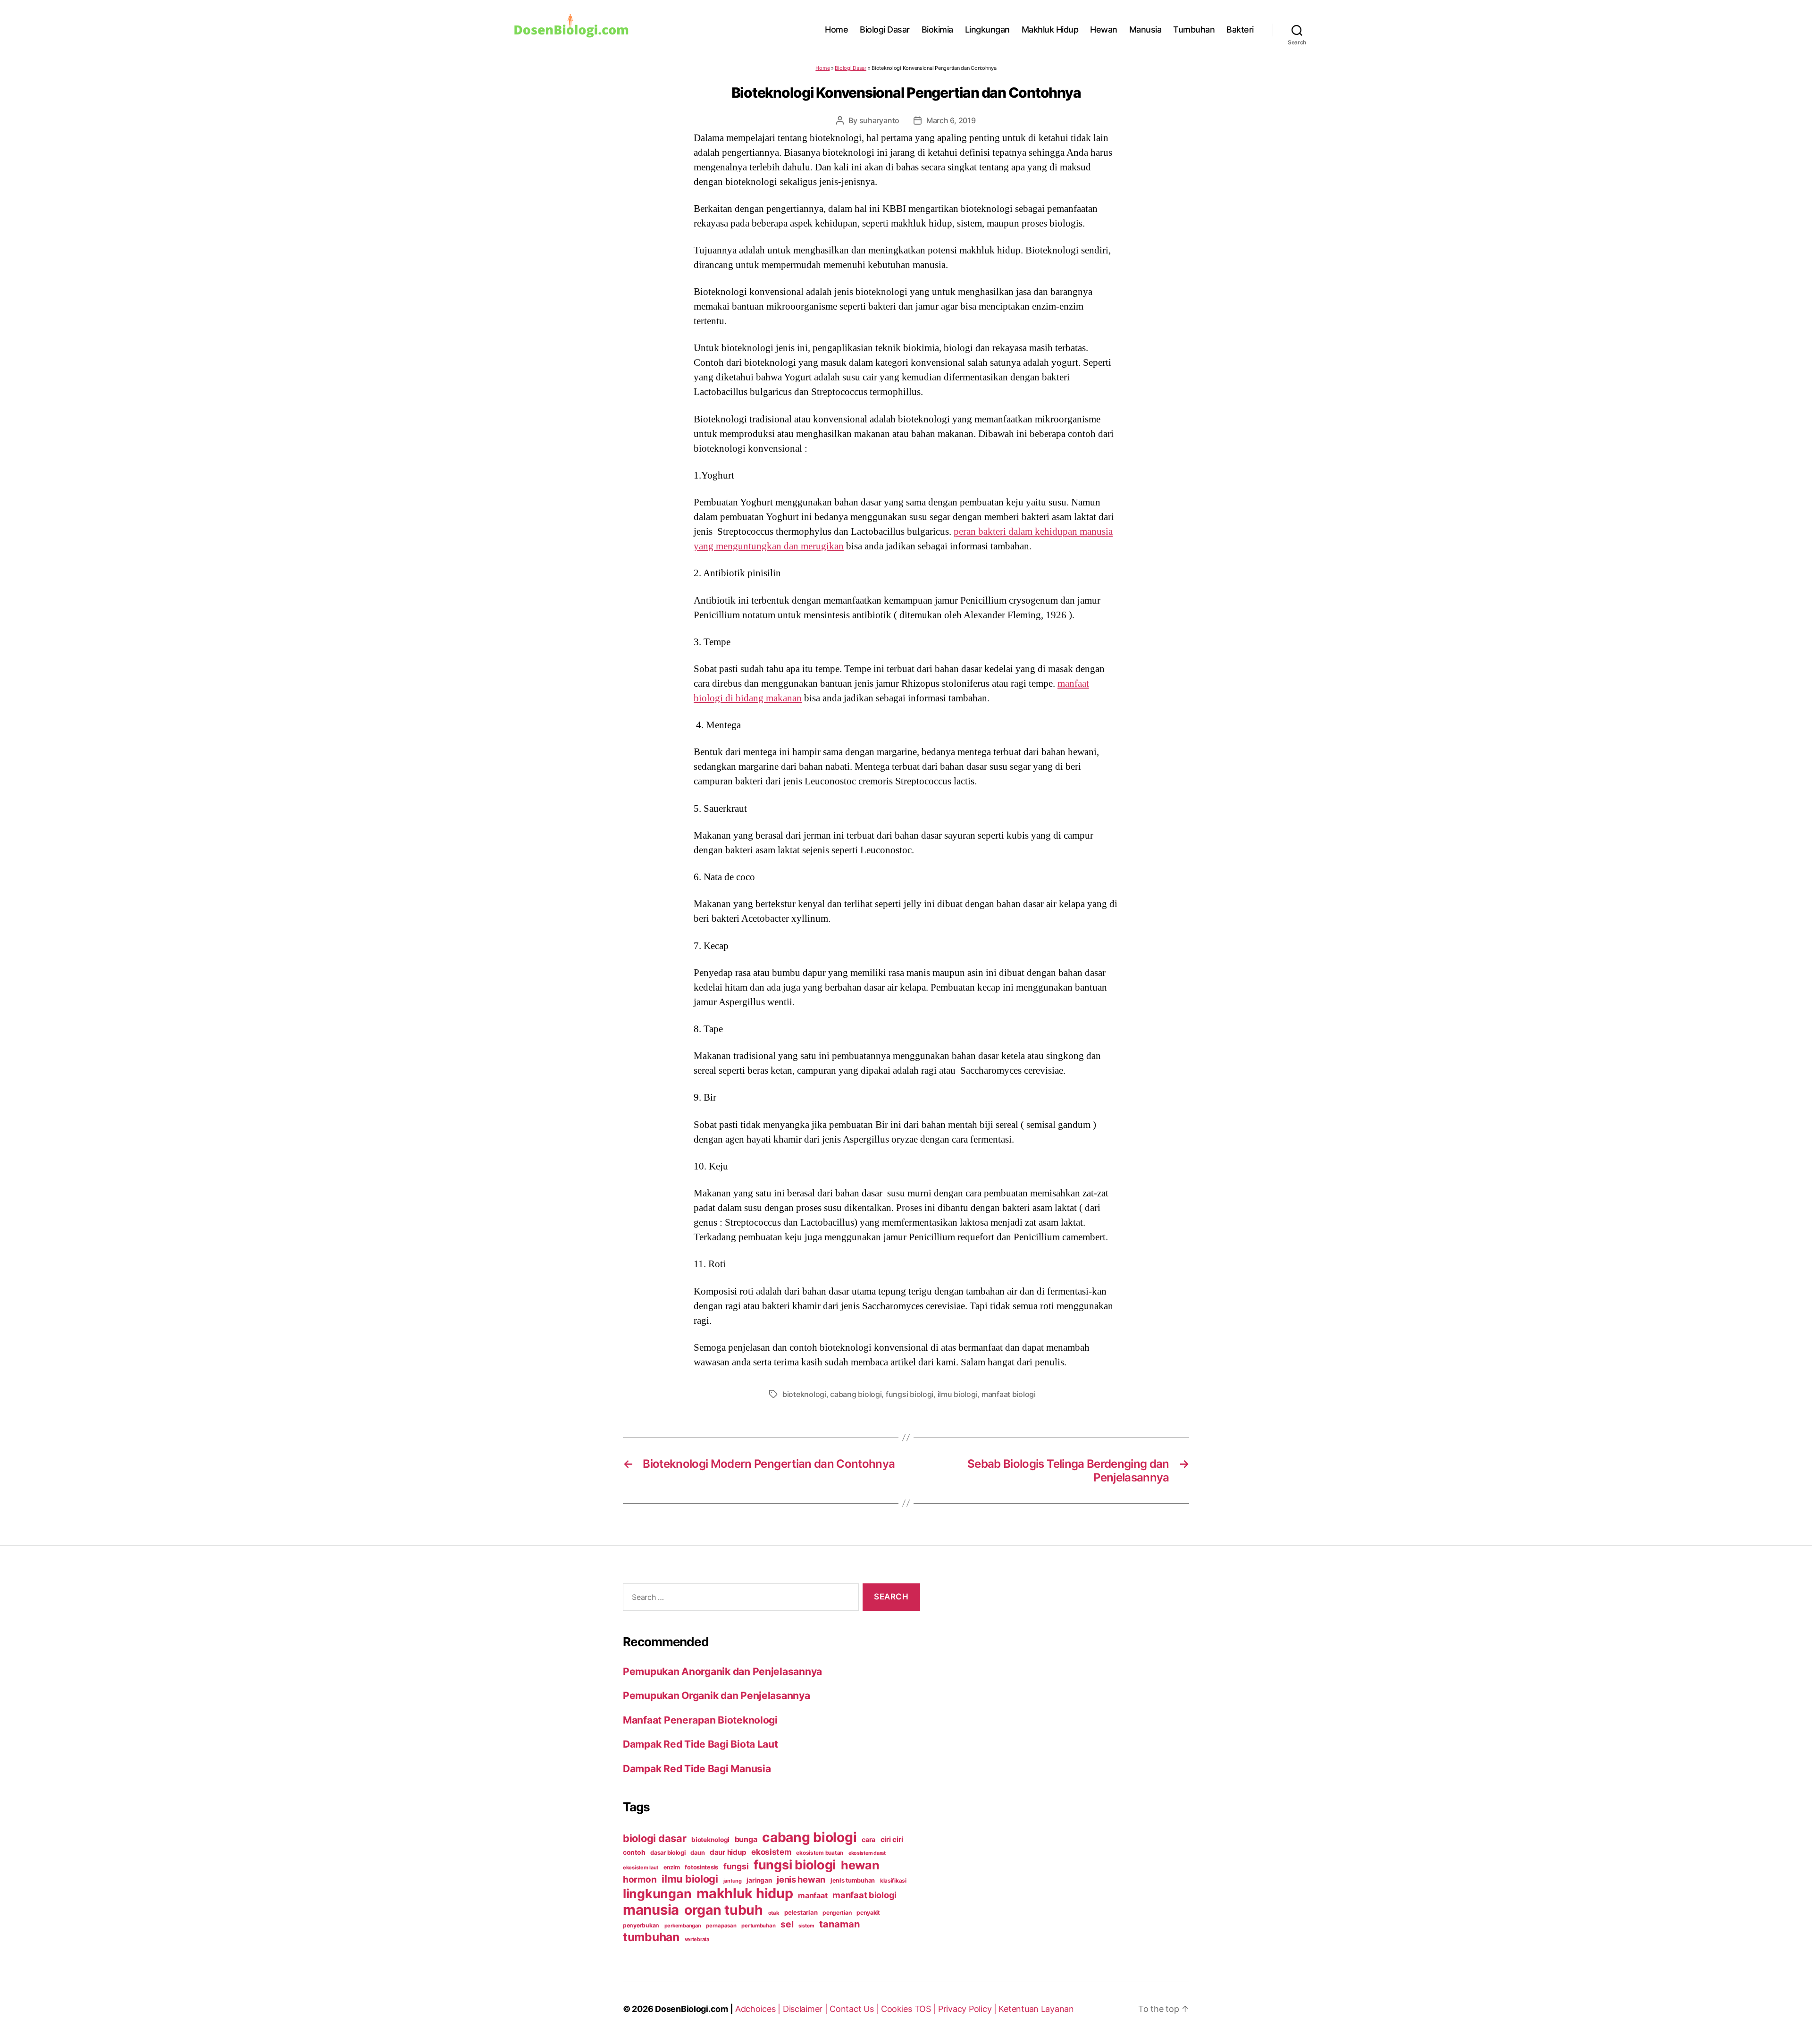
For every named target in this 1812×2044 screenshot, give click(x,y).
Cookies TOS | (910, 2009)
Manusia (1145, 29)
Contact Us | (855, 2009)
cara (868, 1839)
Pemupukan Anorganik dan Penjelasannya (722, 1671)
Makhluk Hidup (1050, 29)
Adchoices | (759, 2009)
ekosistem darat (867, 1853)
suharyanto (879, 120)
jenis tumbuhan (853, 1880)
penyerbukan (641, 1925)
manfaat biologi (1009, 1394)
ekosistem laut (641, 1867)
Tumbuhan (1194, 29)
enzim (672, 1867)
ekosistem (771, 1852)
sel (787, 1924)
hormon (640, 1880)
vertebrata (697, 1939)
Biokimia (937, 29)
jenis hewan (801, 1879)
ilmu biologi (958, 1394)
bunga (746, 1839)
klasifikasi (893, 1881)
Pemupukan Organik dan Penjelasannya (717, 1695)
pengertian (837, 1913)
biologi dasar (655, 1838)
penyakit (868, 1913)
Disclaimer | (806, 2009)
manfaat (813, 1895)
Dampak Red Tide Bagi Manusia (697, 1769)
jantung (733, 1881)
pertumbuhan (758, 1926)
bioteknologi (804, 1394)
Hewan (1104, 29)
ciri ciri (892, 1839)
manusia (651, 1910)
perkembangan (683, 1926)
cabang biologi (856, 1394)
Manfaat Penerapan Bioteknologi (700, 1720)
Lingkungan (987, 29)
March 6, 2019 (951, 120)
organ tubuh (724, 1910)
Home (836, 29)
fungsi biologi (910, 1394)
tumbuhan (651, 1937)
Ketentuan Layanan (1036, 2009)
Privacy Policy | (968, 2009)
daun (697, 1853)
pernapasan (721, 1926)
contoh (634, 1852)
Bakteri (1240, 29)
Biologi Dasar (885, 29)
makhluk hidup (745, 1893)
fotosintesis (701, 1867)
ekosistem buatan (820, 1853)
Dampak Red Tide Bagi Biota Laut (700, 1744)
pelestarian (801, 1912)
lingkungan (657, 1893)
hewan (860, 1865)
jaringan (759, 1880)
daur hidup (728, 1852)
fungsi (736, 1866)
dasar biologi (668, 1853)
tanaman (839, 1924)
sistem (806, 1926)
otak (774, 1913)
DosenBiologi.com (692, 2009)
